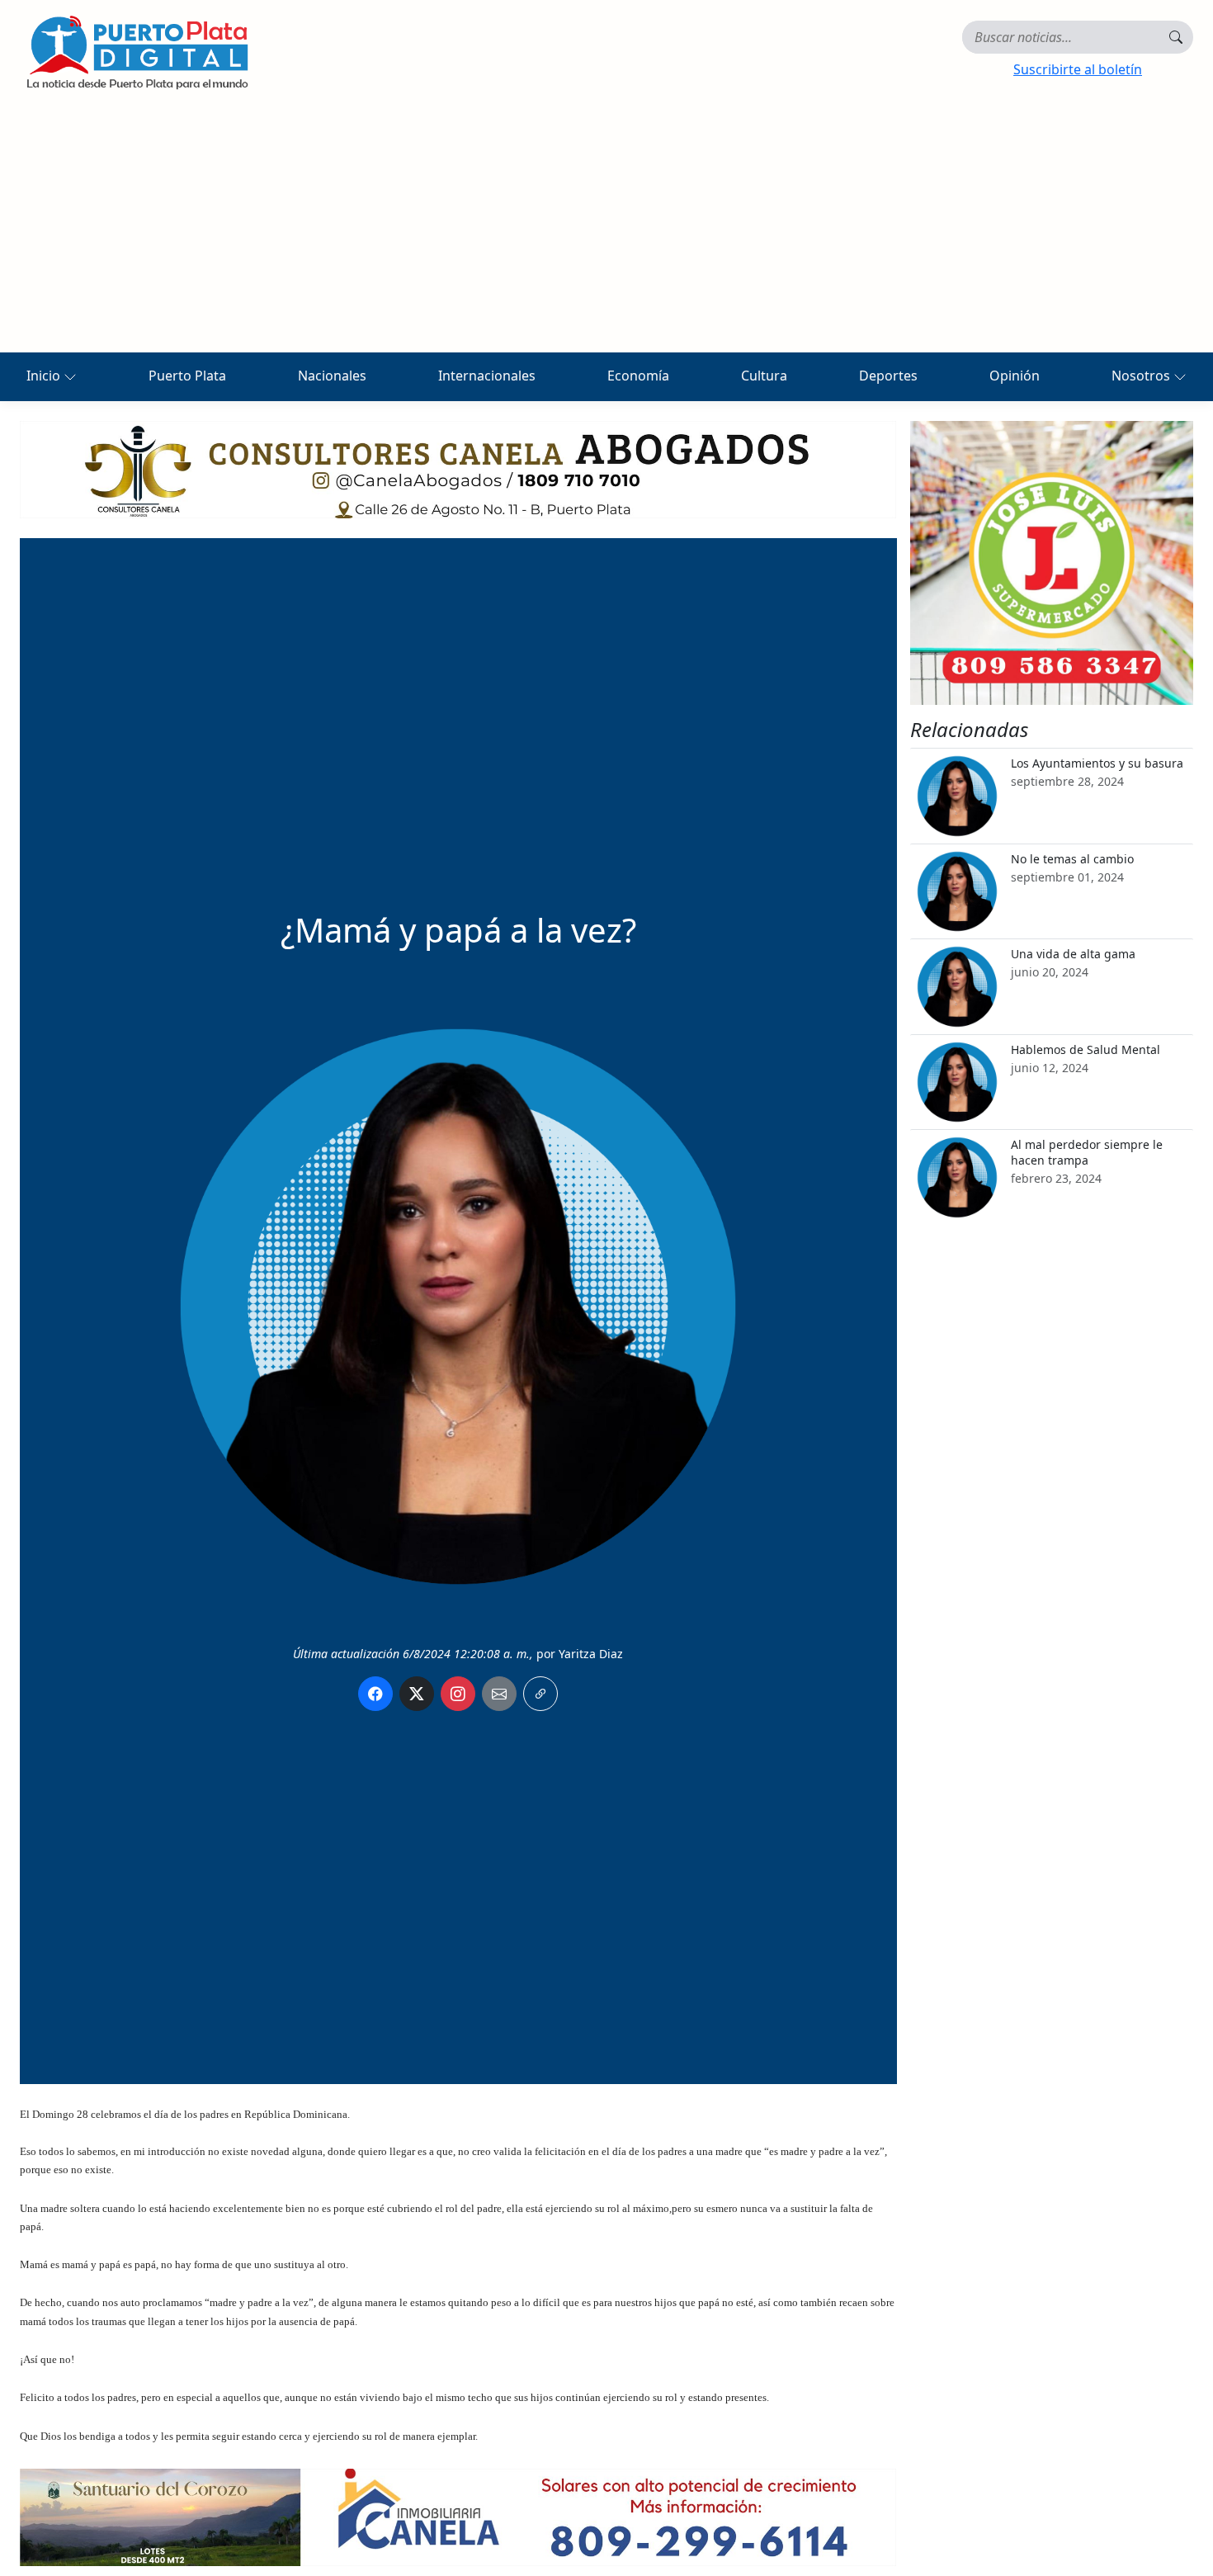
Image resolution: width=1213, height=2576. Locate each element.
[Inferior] (458, 2516)
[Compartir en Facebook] (375, 1694)
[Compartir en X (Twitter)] (417, 1694)
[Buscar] (1176, 37)
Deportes (888, 376)
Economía (638, 376)
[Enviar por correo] (499, 1694)
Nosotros (1142, 376)
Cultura (764, 376)
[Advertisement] (606, 229)
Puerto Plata (187, 376)
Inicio (45, 376)
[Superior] (458, 468)
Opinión (1015, 376)
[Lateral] (1052, 563)
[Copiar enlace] (540, 1694)
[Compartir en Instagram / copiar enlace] (458, 1694)
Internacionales (487, 376)
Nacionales (332, 376)
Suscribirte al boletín (1078, 69)
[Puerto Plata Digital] (137, 52)
